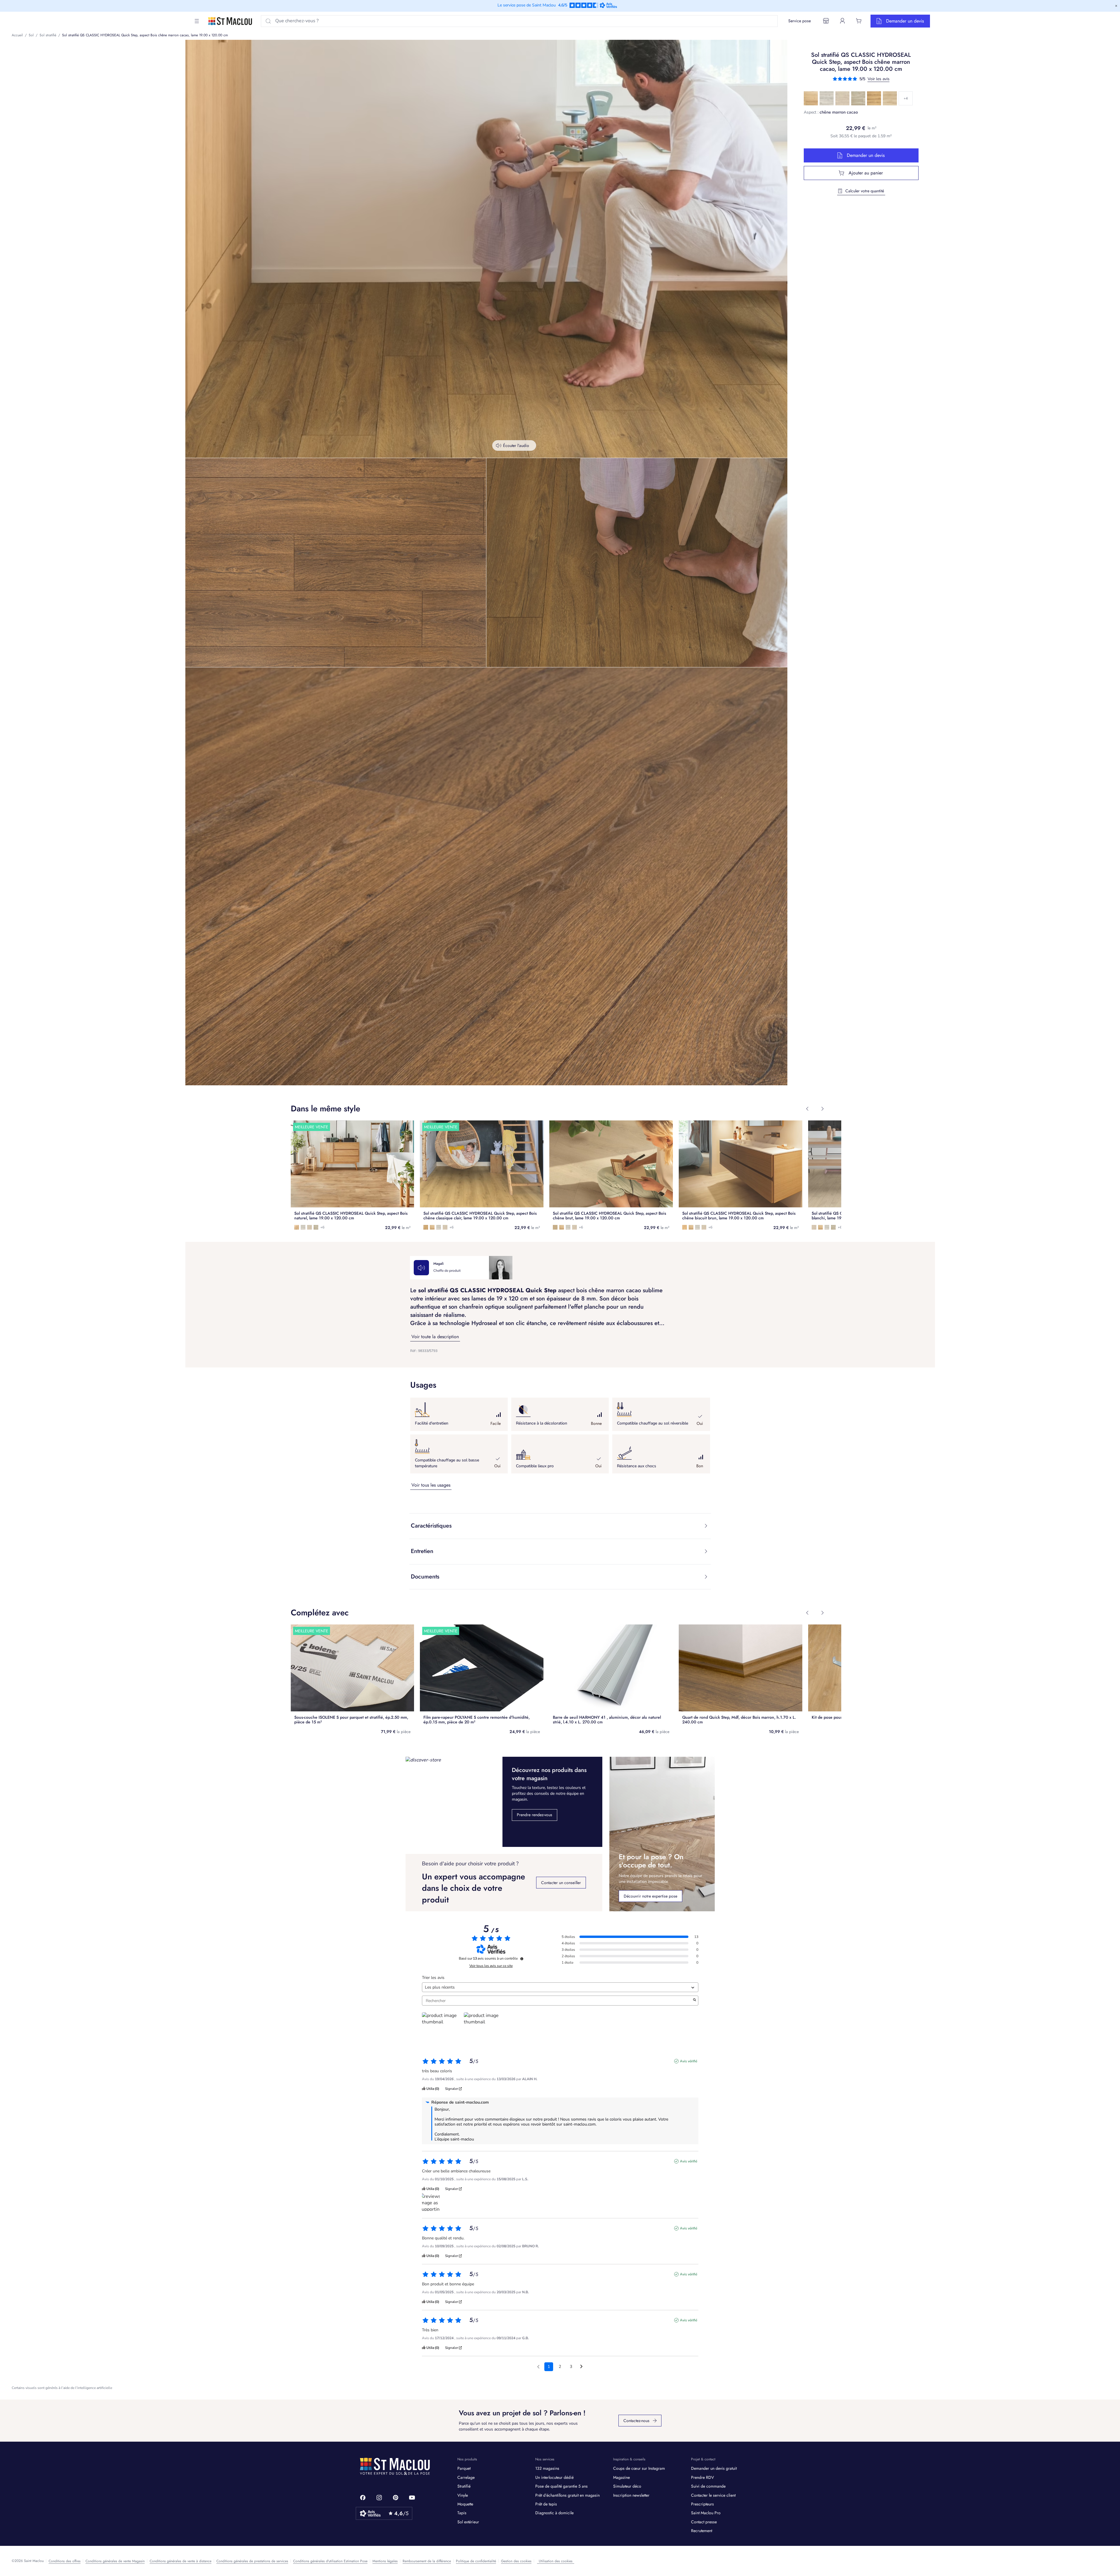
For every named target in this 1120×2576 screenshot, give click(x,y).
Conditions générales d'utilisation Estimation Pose (330, 2561)
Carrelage (466, 2477)
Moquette (465, 2504)
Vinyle (463, 2495)
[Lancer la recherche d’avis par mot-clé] (695, 2001)
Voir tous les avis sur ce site (491, 1966)
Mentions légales (385, 2561)
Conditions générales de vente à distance (181, 2561)
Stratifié (464, 2486)
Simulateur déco (627, 2486)
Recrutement (702, 2531)
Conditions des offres (65, 2561)
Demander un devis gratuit (714, 2468)
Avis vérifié (689, 2061)
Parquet (464, 2468)
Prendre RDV (702, 2477)
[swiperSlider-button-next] (823, 1109)
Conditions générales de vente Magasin (115, 2561)
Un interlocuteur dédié (554, 2477)
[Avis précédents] (538, 2366)
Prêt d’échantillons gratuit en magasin (567, 2495)
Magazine (621, 2477)
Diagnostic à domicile (554, 2513)
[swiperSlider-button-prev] (807, 1109)
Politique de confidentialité (476, 2561)
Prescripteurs (702, 2504)
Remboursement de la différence (427, 2561)
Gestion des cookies (516, 2561)
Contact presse (704, 2522)
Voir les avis (879, 79)
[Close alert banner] (1116, 6)
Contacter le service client (713, 2495)
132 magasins (547, 2468)
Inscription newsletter (631, 2495)
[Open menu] (197, 21)
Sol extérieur (468, 2522)
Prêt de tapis (546, 2504)
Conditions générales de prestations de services (252, 2561)
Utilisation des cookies (556, 2561)
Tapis (462, 2513)
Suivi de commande (708, 2486)
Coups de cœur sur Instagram (639, 2468)
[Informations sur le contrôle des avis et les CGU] (522, 1959)
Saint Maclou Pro (706, 2513)
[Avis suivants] (581, 2367)
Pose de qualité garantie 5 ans (561, 2486)
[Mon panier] (859, 21)
